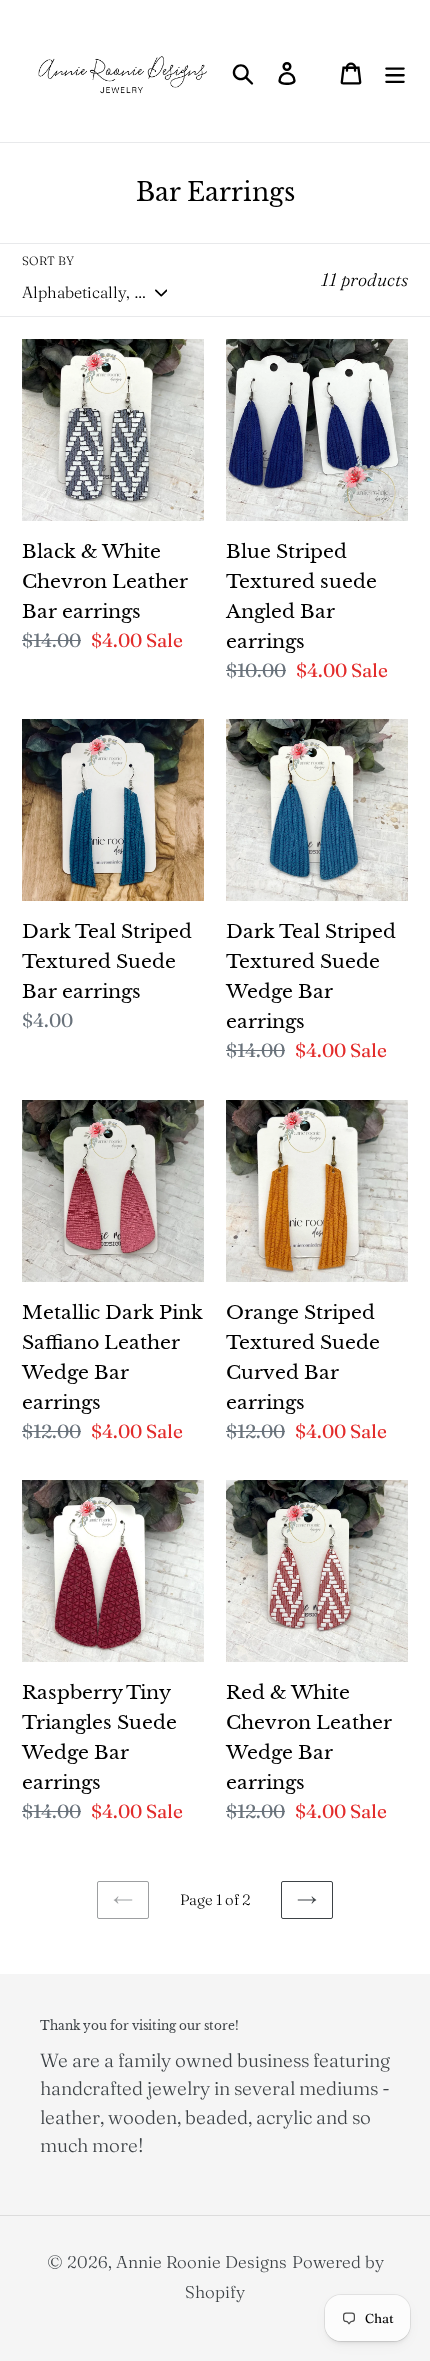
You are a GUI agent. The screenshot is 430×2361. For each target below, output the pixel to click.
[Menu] (395, 71)
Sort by (48, 260)
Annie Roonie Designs (201, 2261)
